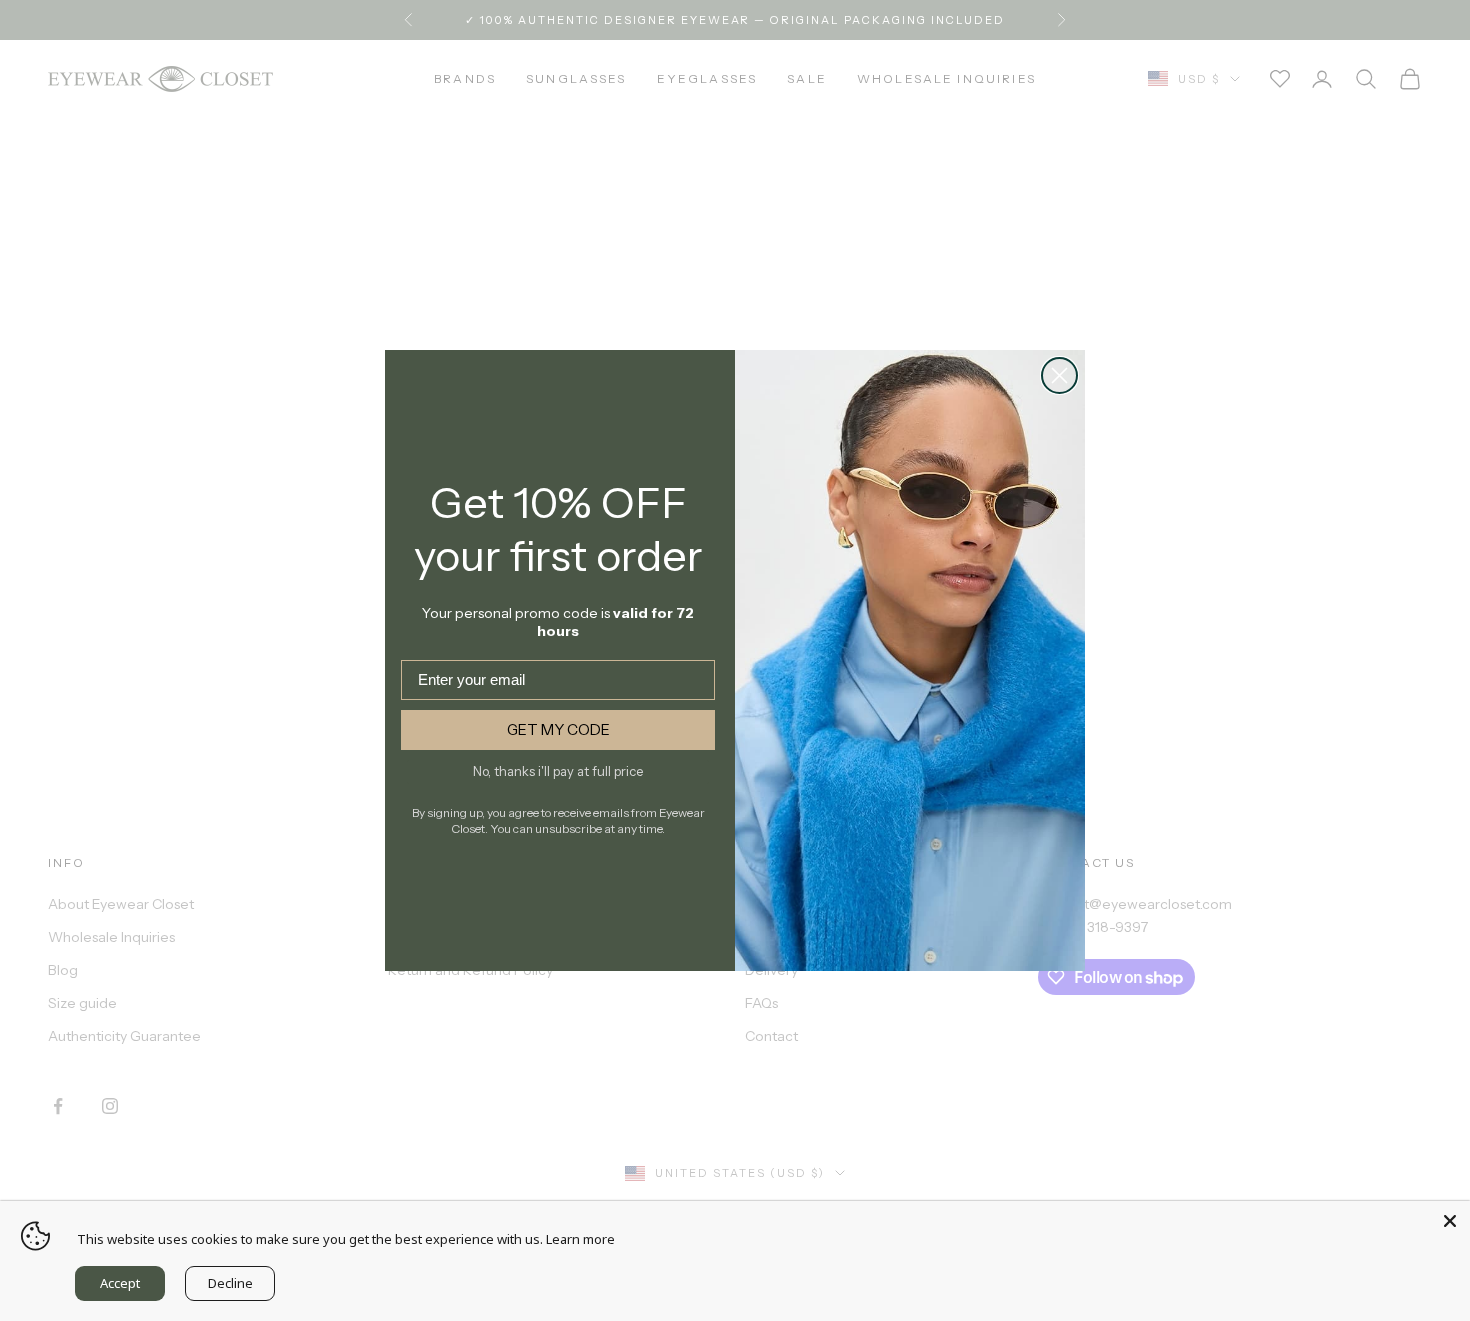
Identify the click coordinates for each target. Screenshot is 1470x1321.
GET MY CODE (558, 729)
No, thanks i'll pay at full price (558, 771)
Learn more (580, 1239)
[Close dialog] (1059, 375)
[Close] (1450, 1221)
